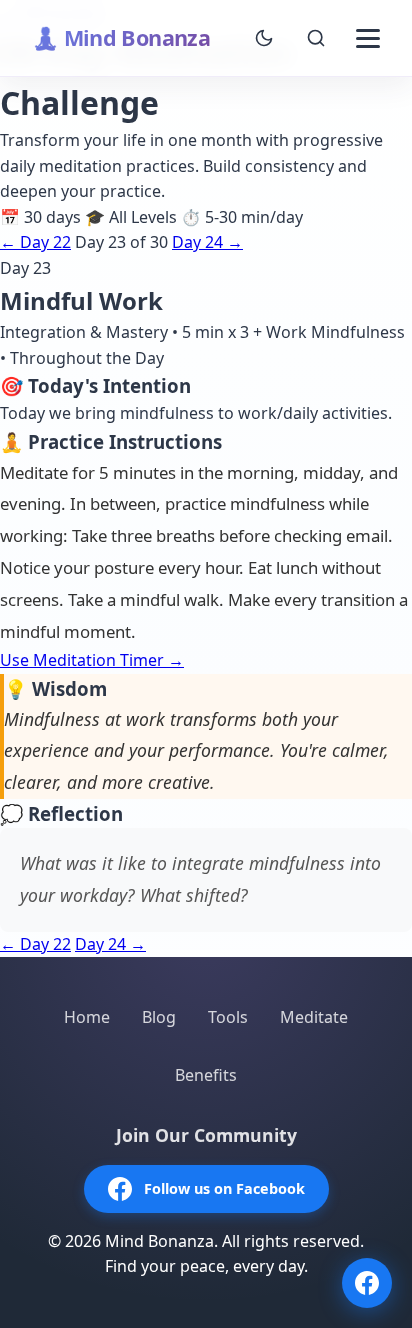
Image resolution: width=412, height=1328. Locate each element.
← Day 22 (35, 242)
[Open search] (316, 38)
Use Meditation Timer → (92, 660)
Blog (159, 1017)
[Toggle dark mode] (264, 38)
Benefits (206, 1075)
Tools (228, 1017)
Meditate (314, 1017)
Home (87, 1017)
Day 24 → (207, 242)
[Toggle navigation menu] (368, 38)
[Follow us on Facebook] (367, 1283)
